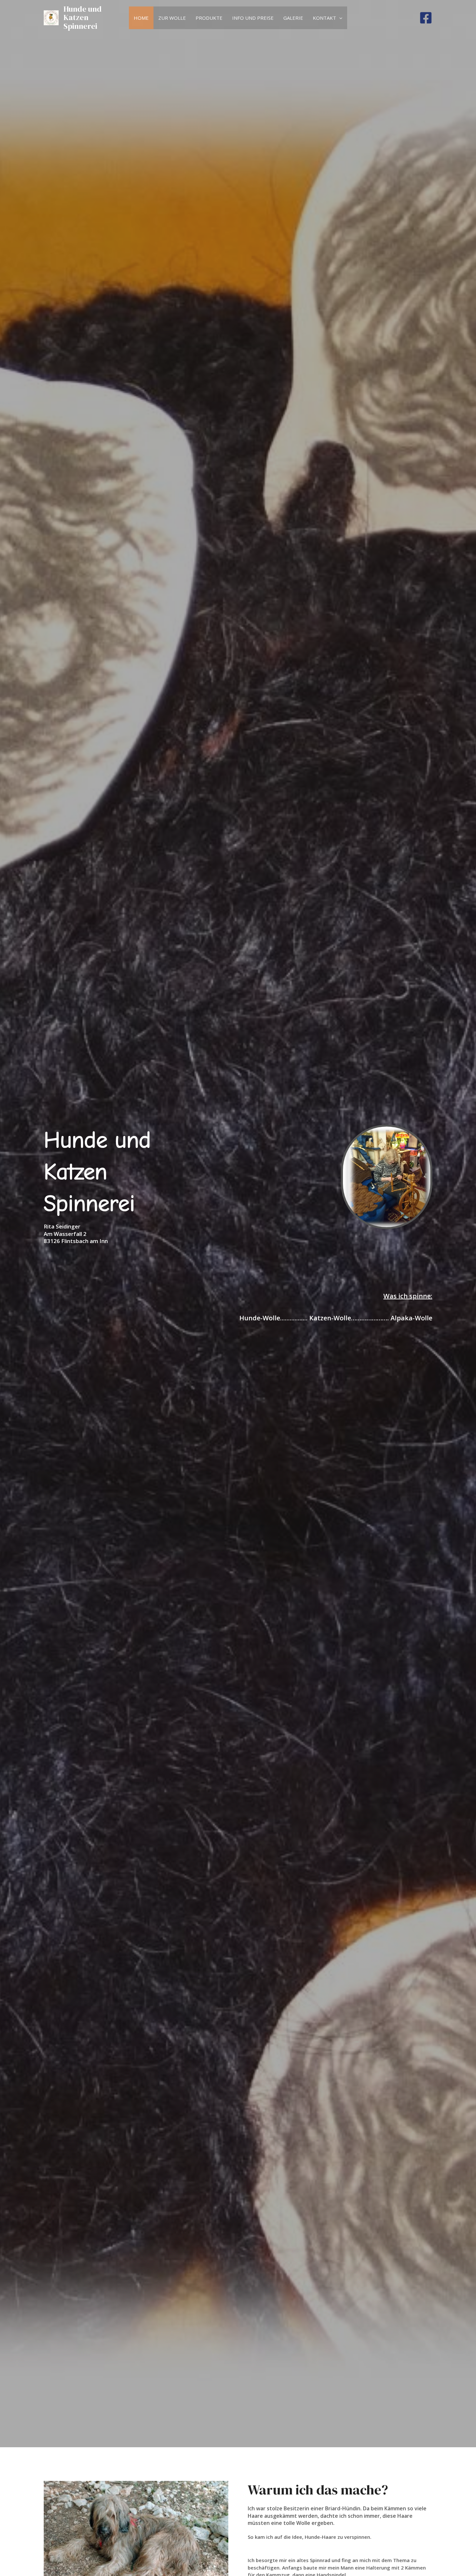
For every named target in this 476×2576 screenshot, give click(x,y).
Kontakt (324, 18)
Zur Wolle (172, 18)
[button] (339, 18)
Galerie (293, 18)
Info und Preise (253, 18)
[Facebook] (426, 18)
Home (141, 18)
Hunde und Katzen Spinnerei (83, 17)
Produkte (209, 18)
